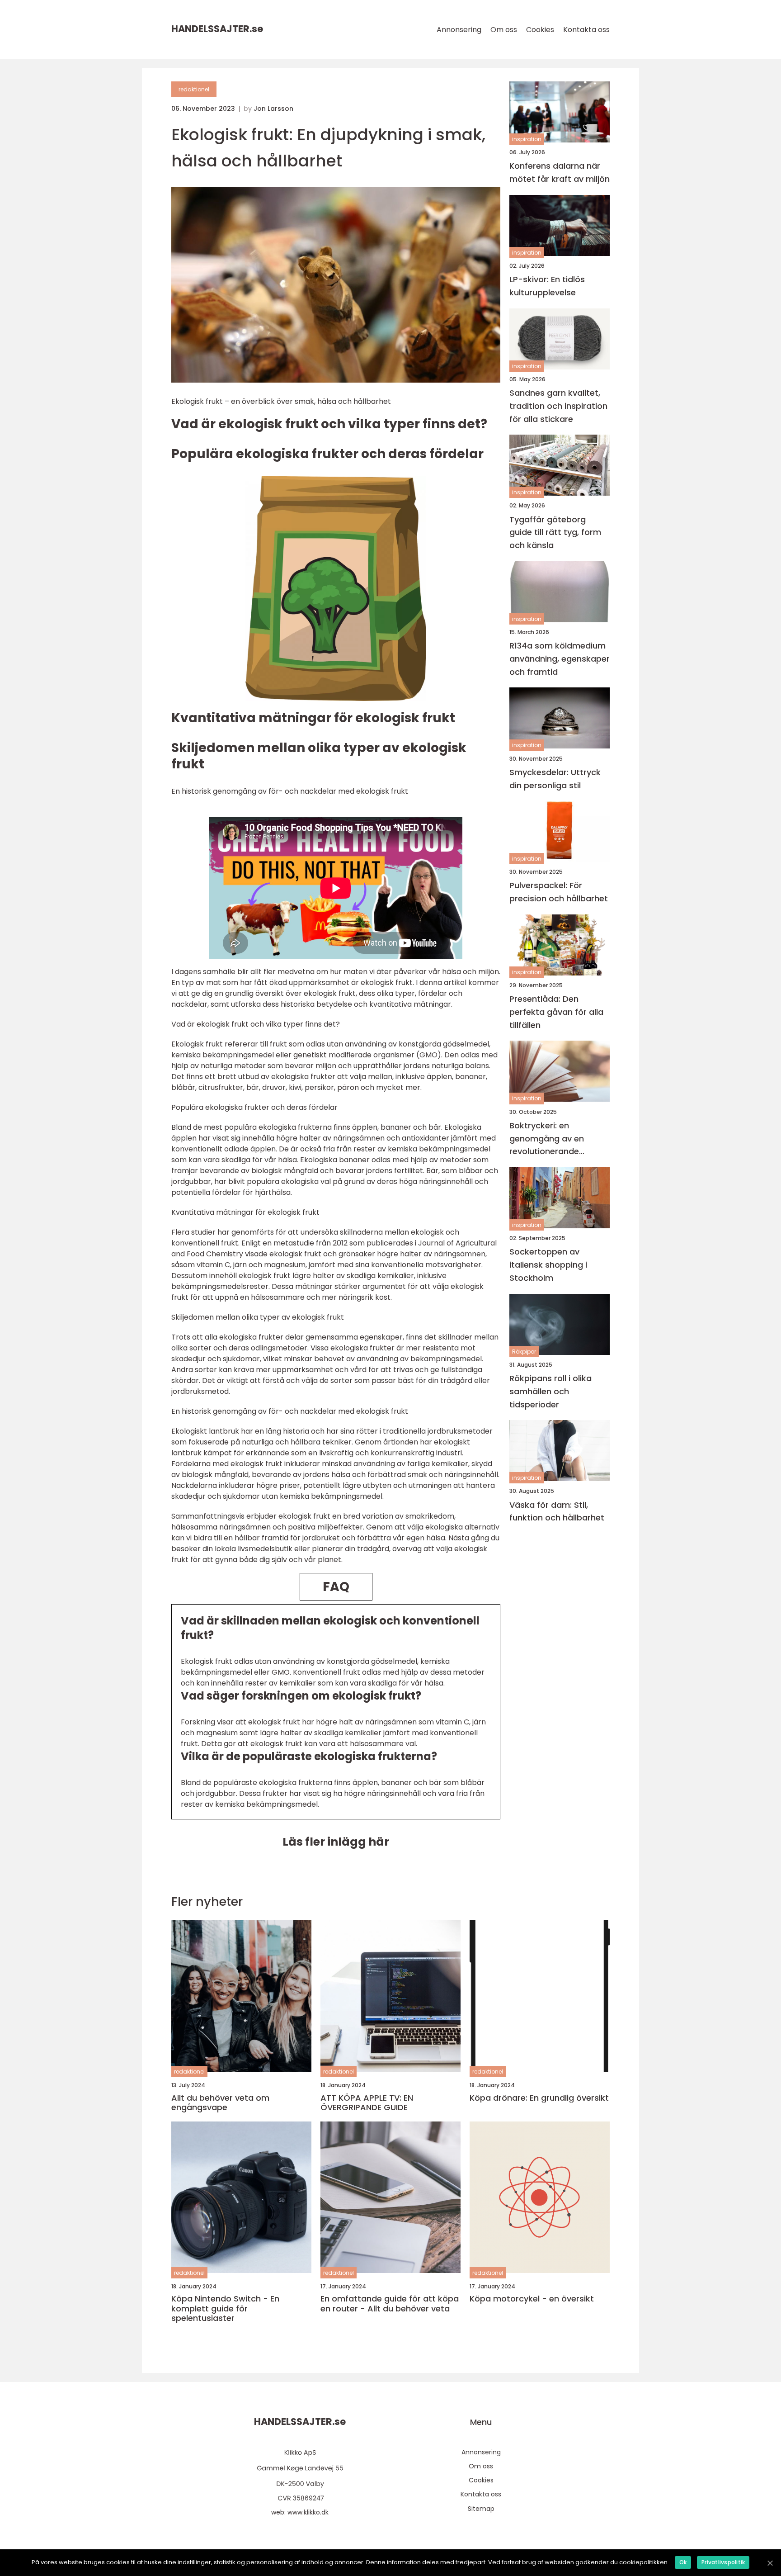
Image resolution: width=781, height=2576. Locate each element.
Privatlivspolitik (723, 2562)
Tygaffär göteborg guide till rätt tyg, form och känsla (555, 532)
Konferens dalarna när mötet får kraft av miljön (560, 172)
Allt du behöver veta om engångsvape (220, 2103)
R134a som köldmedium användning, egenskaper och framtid (560, 659)
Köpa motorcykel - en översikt (532, 2299)
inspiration (527, 139)
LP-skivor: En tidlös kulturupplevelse (547, 286)
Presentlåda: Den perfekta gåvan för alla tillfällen (556, 1012)
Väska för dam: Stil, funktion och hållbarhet (557, 1511)
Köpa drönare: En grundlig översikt (539, 2098)
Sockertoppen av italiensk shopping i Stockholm (548, 1265)
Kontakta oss (586, 30)
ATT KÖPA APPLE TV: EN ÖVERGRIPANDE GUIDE (367, 2103)
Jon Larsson (273, 109)
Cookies (540, 30)
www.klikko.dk (308, 2512)
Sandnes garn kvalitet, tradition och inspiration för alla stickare (558, 406)
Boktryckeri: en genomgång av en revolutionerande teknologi (547, 1139)
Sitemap (481, 2509)
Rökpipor (524, 1351)
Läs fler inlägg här (336, 1842)
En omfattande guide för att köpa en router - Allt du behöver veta (390, 2304)
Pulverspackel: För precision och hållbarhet (559, 892)
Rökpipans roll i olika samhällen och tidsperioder (550, 1391)
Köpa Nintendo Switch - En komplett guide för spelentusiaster (225, 2308)
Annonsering (459, 30)
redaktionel (194, 89)
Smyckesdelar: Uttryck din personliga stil (555, 778)
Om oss (504, 30)
